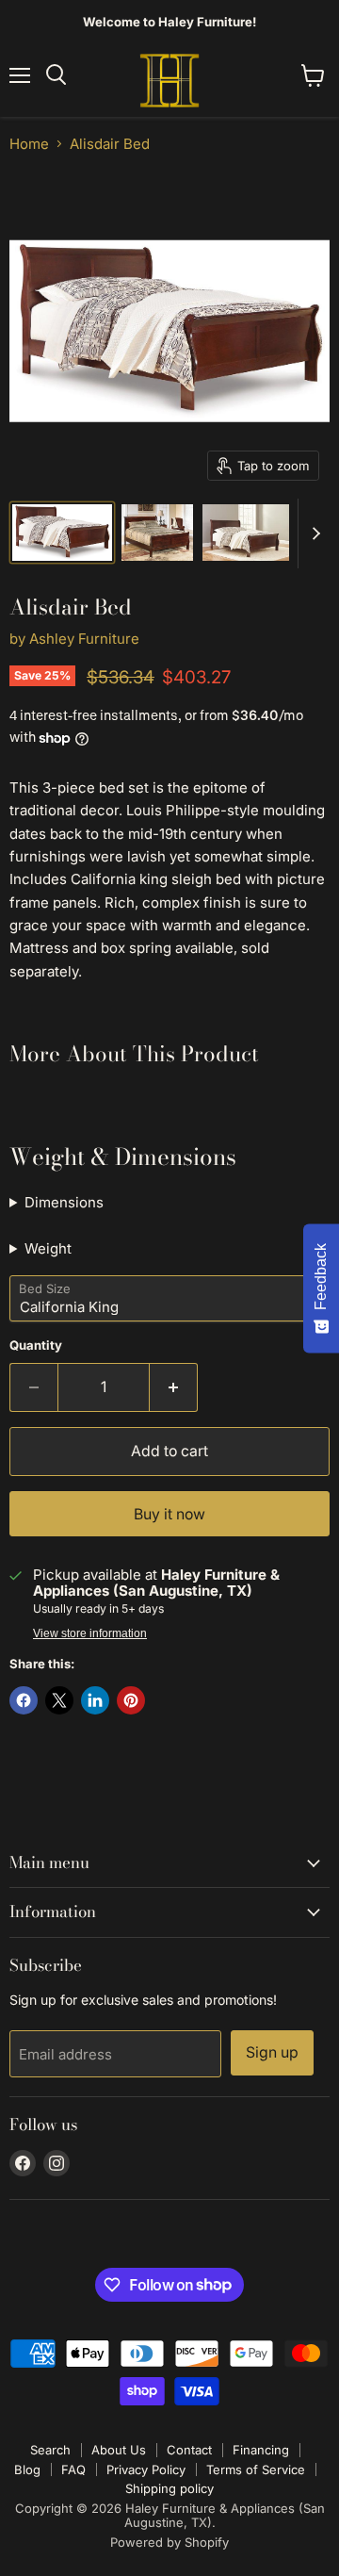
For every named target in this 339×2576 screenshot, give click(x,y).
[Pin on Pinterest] (131, 1700)
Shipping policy (169, 2488)
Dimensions (64, 1202)
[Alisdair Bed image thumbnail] (62, 533)
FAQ (73, 2469)
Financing (261, 2450)
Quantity (36, 1345)
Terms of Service (256, 2469)
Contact (189, 2450)
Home (29, 144)
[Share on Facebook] (24, 1700)
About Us (119, 2450)
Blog (27, 2469)
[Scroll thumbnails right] (313, 533)
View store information (90, 1633)
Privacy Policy (146, 2469)
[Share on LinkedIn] (95, 1700)
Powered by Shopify (169, 2542)
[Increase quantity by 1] (174, 1387)
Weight (48, 1248)
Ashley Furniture (84, 639)
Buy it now (169, 1514)
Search (50, 2450)
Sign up (272, 2052)
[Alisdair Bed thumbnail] (157, 533)
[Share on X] (59, 1700)
